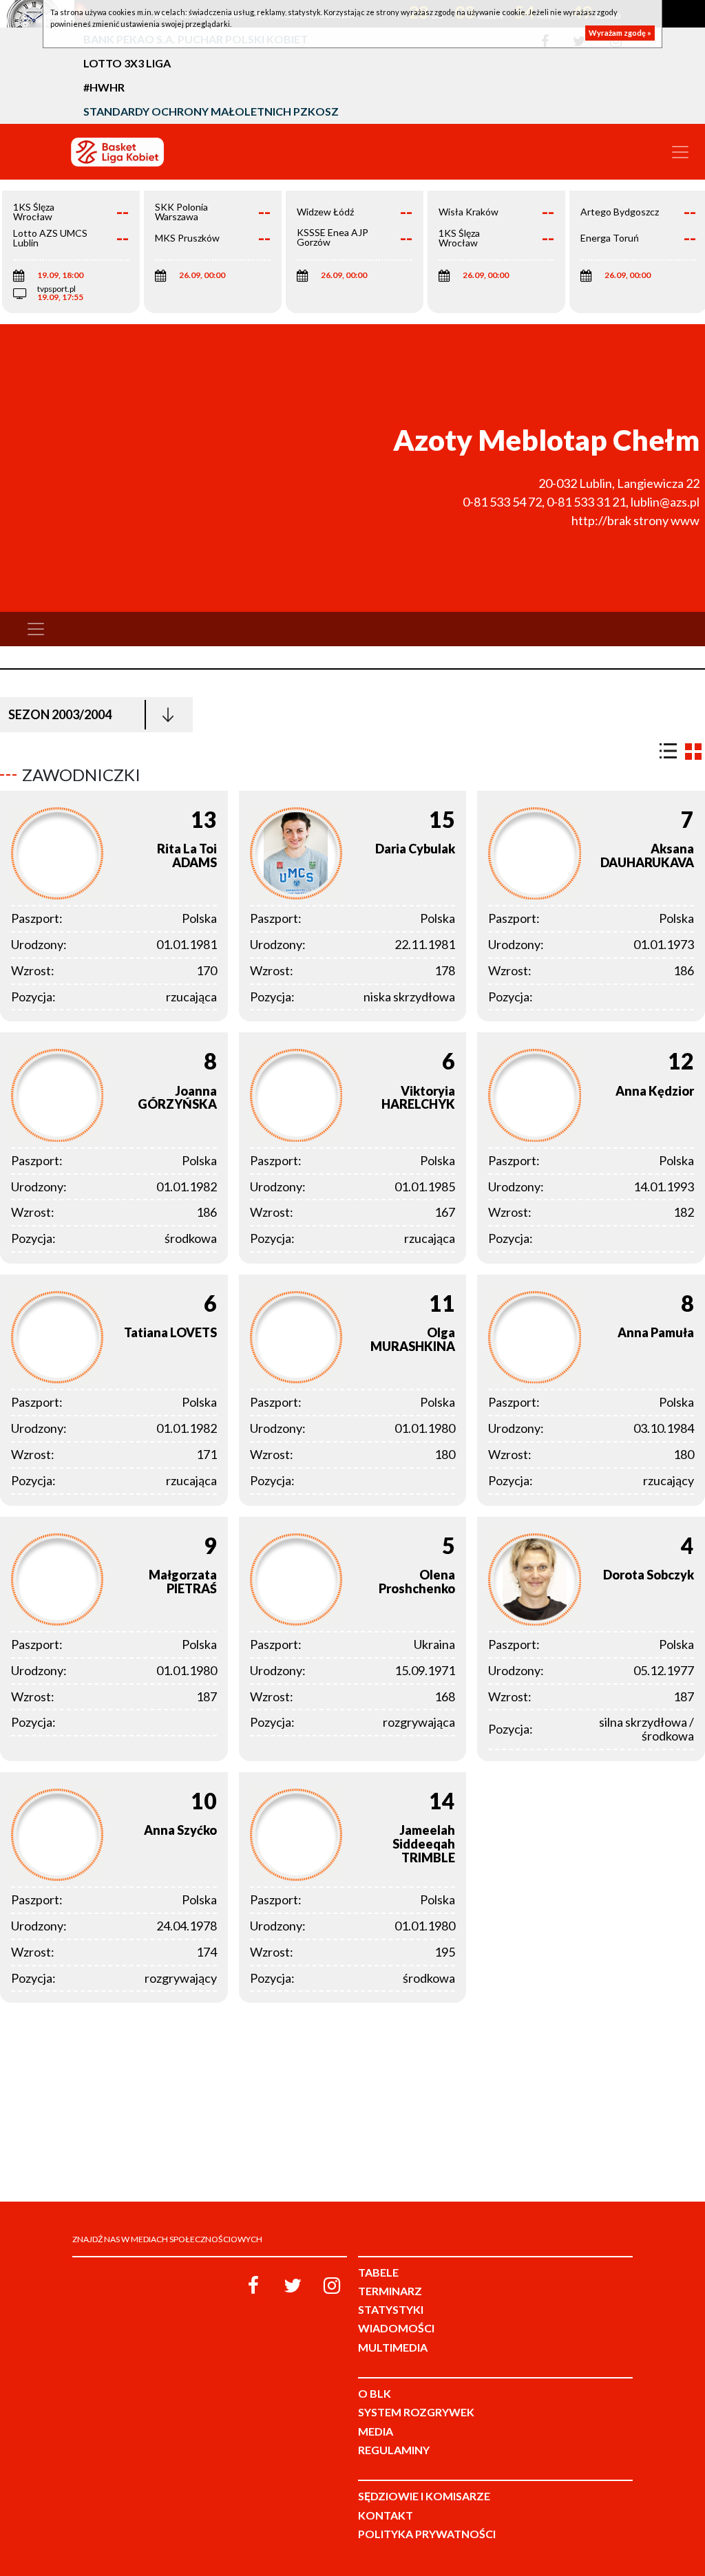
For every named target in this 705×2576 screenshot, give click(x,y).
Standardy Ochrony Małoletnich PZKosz (211, 111)
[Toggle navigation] (680, 152)
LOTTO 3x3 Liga (127, 63)
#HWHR (104, 87)
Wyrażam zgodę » (620, 33)
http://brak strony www (635, 520)
